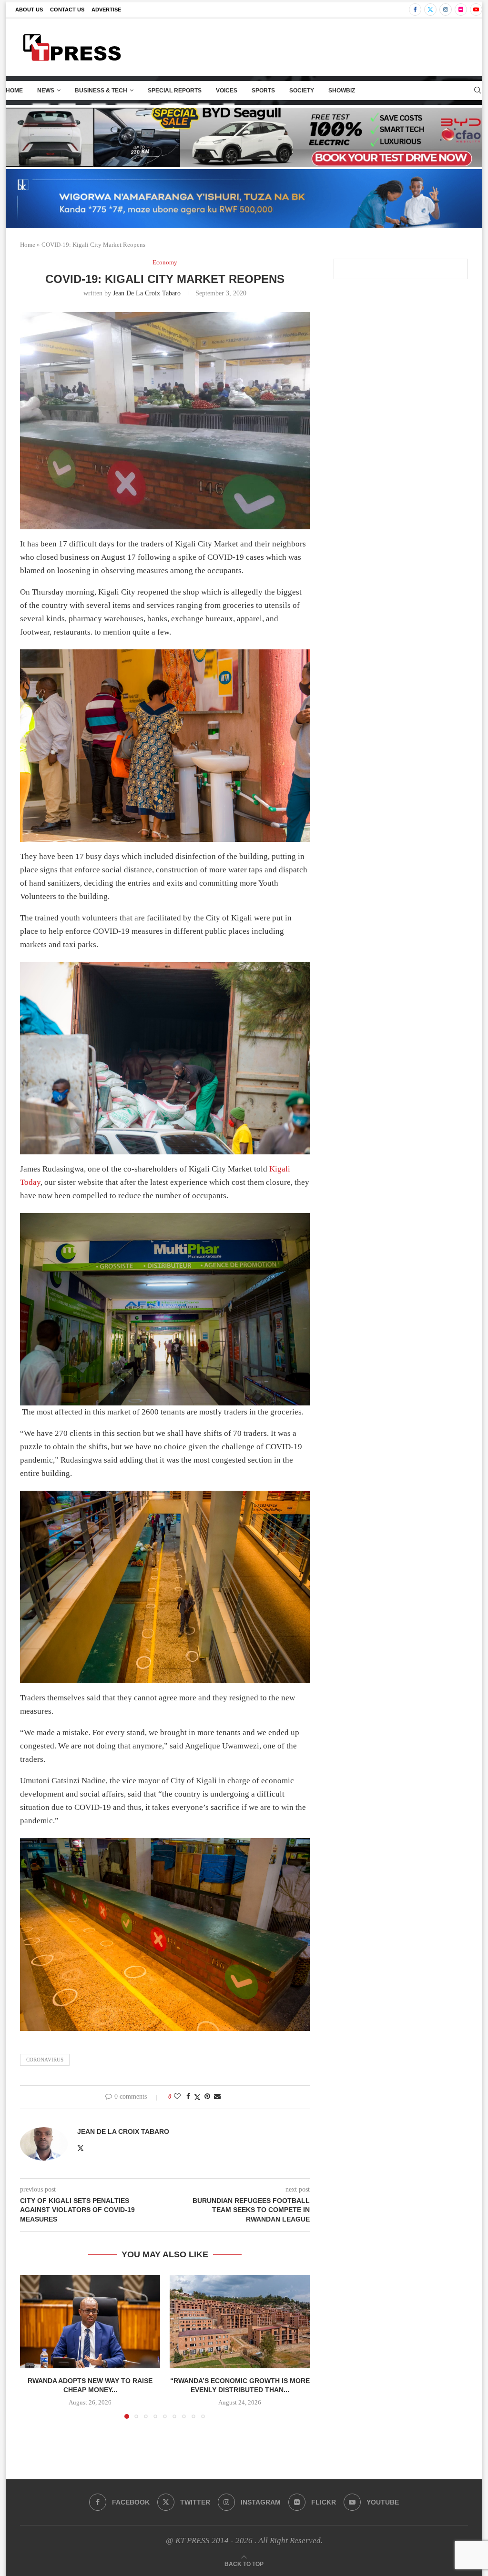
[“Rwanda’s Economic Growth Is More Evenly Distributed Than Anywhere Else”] (240, 2322)
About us (29, 10)
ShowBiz (342, 91)
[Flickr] (461, 10)
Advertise (106, 10)
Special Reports (175, 91)
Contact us (67, 10)
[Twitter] (430, 10)
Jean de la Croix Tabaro (147, 293)
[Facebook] (415, 10)
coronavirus (45, 2060)
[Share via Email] (217, 2097)
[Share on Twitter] (197, 2097)
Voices (227, 91)
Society (302, 91)
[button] (33, 2346)
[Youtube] (476, 10)
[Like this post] (177, 2097)
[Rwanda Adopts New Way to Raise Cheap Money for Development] (90, 2322)
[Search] (478, 91)
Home (14, 91)
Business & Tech (101, 91)
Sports (263, 91)
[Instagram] (446, 10)
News (46, 91)
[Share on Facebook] (188, 2097)
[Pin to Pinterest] (207, 2097)
